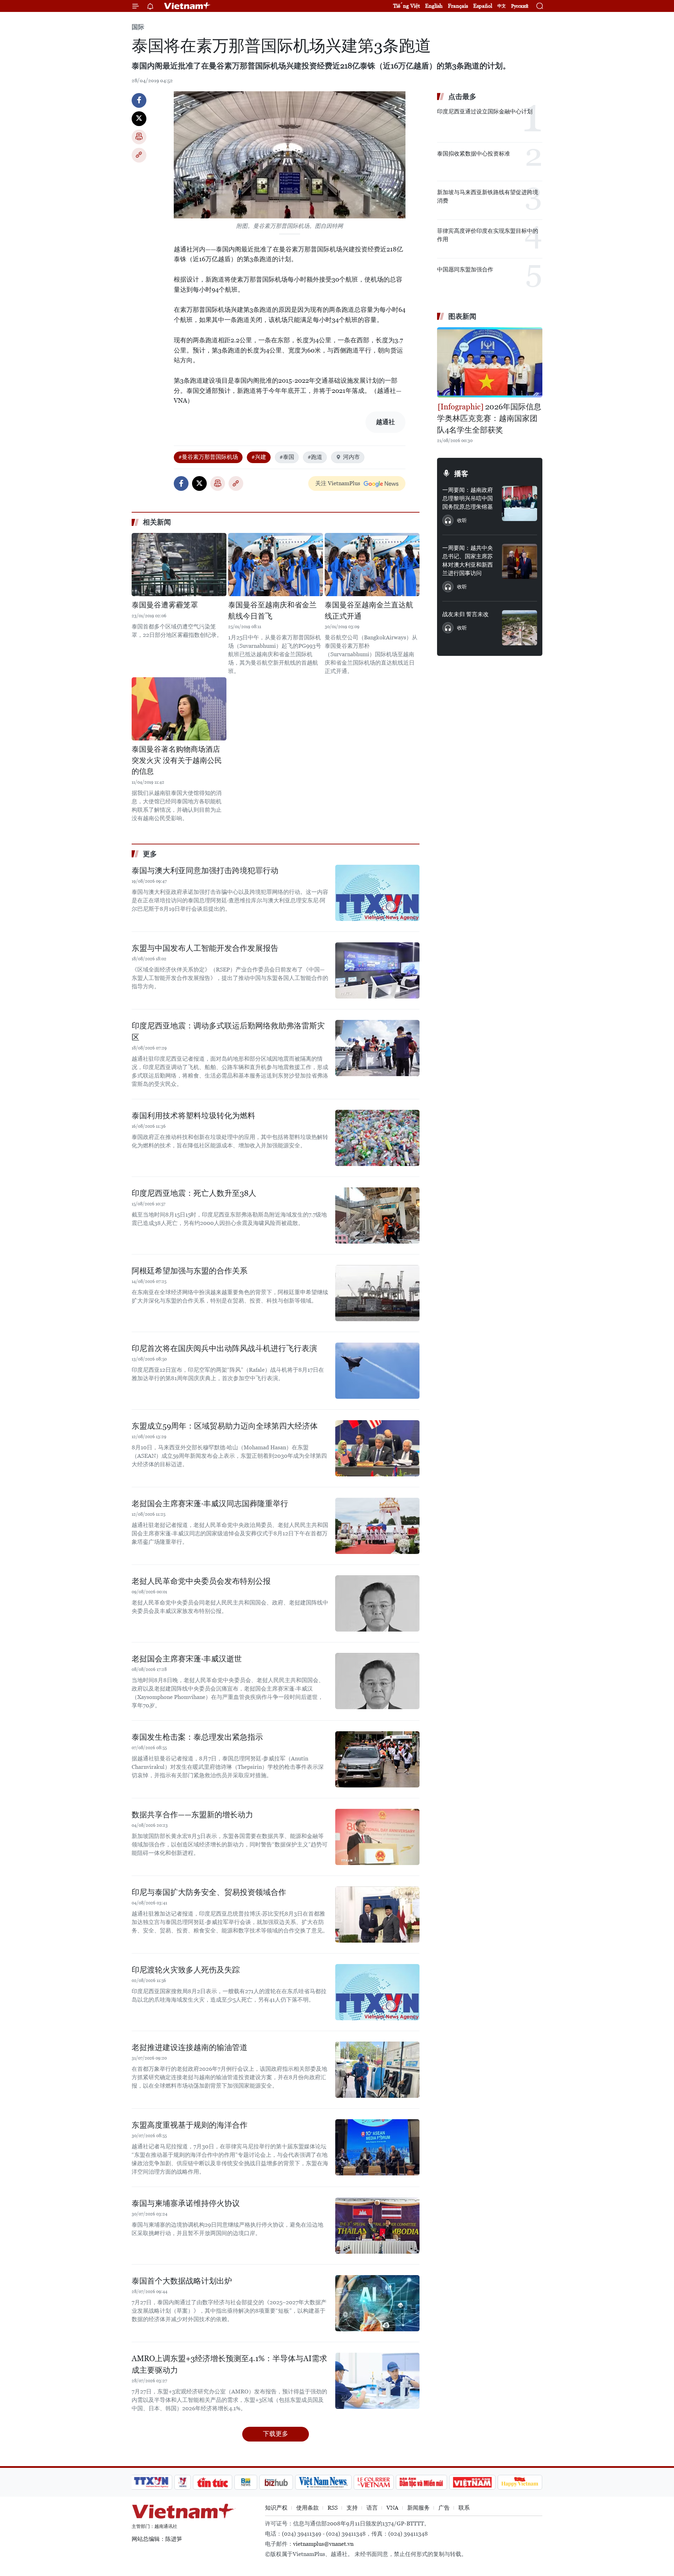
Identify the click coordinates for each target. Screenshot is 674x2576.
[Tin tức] (213, 2482)
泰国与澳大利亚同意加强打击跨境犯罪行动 (205, 871)
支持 (352, 2508)
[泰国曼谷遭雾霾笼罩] (179, 565)
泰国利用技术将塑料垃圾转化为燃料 (193, 1116)
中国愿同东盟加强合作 (465, 269)
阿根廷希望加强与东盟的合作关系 (190, 1271)
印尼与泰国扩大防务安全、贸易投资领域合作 (209, 1892)
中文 (502, 6)
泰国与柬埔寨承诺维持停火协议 (186, 2203)
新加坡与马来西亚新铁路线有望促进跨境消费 (488, 196)
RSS (333, 2508)
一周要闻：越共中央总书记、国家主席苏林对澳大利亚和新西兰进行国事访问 (468, 561)
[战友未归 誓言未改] (520, 628)
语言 (372, 2508)
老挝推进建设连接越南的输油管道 (190, 2047)
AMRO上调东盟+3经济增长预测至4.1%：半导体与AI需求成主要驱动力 (229, 2364)
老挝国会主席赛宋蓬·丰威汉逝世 (187, 1659)
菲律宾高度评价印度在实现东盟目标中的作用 (488, 235)
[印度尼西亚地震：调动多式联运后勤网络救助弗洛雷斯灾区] (377, 1048)
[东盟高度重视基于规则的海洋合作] (377, 2147)
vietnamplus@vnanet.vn (323, 2544)
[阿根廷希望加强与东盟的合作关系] (377, 1293)
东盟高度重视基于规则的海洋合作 (190, 2125)
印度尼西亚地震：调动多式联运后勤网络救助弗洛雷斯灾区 (228, 1032)
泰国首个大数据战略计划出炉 (182, 2281)
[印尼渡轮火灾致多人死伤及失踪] (377, 1992)
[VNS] (323, 2482)
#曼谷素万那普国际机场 (208, 457)
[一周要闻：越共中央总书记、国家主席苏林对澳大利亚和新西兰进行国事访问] (520, 561)
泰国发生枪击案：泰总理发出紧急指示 (197, 1737)
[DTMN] (421, 2482)
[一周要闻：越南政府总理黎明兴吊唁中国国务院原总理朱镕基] (520, 503)
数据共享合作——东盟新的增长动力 (192, 1815)
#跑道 (315, 457)
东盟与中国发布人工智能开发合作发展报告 (205, 948)
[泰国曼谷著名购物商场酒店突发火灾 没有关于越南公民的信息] (179, 709)
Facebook (139, 100)
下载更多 (276, 2434)
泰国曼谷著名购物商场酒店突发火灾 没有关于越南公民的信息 (177, 760)
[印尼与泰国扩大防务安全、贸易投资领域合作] (377, 1915)
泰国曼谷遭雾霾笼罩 (165, 605)
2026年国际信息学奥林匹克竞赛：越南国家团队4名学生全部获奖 (489, 418)
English (434, 6)
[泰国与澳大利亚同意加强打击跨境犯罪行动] (377, 893)
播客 (461, 474)
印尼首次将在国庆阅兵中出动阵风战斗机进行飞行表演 (224, 1348)
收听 (462, 520)
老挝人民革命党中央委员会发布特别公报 (201, 1581)
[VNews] (183, 2482)
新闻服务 (418, 2508)
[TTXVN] (151, 2482)
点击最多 (462, 97)
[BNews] (246, 2482)
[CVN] (374, 2482)
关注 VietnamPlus (338, 483)
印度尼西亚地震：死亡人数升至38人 (194, 1193)
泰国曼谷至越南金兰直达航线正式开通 (369, 611)
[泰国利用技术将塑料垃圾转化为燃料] (377, 1138)
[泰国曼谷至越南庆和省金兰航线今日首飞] (276, 565)
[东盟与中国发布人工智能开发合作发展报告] (377, 970)
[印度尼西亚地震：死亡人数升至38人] (377, 1215)
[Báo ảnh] (472, 2482)
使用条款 (308, 2508)
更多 (150, 854)
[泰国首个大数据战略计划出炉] (377, 2303)
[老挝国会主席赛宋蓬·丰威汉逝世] (377, 1681)
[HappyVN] (520, 2482)
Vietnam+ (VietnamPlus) (187, 6)
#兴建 (259, 457)
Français (458, 6)
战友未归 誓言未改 (465, 614)
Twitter (139, 119)
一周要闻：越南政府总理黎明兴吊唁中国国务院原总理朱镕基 (468, 498)
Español (483, 6)
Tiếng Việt (407, 6)
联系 (464, 2508)
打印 (139, 137)
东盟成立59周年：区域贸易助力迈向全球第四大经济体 (225, 1426)
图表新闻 (462, 316)
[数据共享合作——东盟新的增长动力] (377, 1837)
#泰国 (287, 457)
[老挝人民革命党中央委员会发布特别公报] (377, 1603)
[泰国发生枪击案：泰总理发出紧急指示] (377, 1759)
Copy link (139, 155)
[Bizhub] (276, 2482)
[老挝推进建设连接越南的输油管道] (377, 2070)
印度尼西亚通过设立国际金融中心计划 (485, 111)
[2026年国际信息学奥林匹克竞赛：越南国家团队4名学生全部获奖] (490, 362)
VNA (392, 2508)
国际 (138, 27)
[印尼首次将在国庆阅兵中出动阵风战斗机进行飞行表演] (377, 1371)
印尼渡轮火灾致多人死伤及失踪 (186, 1970)
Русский (520, 6)
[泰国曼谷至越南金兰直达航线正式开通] (372, 565)
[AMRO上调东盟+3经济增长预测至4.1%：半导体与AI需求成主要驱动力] (377, 2381)
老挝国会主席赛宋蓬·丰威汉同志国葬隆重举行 (210, 1504)
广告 (444, 2508)
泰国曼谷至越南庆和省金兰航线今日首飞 (272, 611)
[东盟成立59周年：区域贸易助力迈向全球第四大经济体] (377, 1448)
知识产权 (276, 2508)
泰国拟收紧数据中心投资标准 (474, 154)
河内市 (351, 457)
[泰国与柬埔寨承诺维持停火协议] (377, 2226)
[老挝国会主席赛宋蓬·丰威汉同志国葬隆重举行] (377, 1526)
